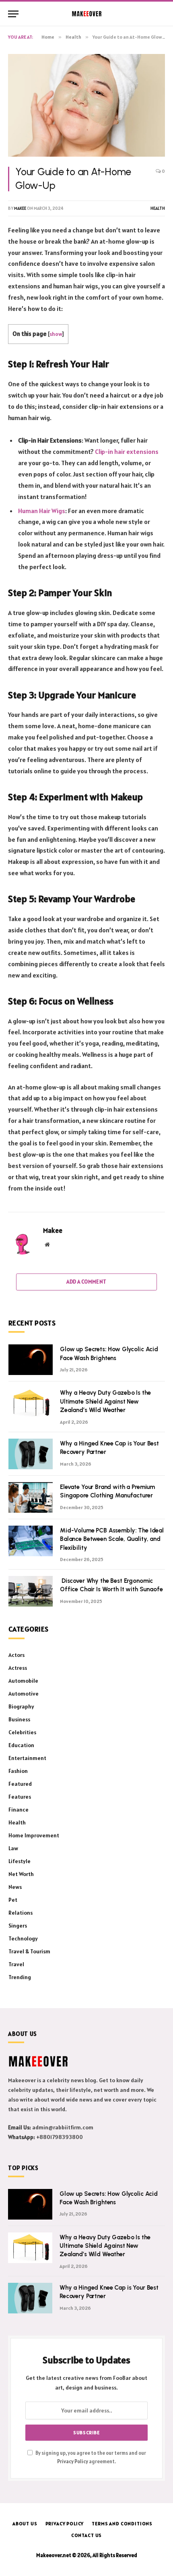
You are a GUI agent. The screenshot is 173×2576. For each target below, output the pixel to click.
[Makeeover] (87, 14)
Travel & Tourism (29, 1951)
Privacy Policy (73, 2461)
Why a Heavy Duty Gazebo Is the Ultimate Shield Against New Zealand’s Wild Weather (105, 1401)
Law (13, 1848)
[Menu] (13, 14)
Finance (19, 1810)
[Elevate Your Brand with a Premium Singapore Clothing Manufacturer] (31, 1497)
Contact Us (86, 2535)
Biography (21, 1706)
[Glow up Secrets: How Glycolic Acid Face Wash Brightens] (31, 1360)
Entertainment (27, 1758)
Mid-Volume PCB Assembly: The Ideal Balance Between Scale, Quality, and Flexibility (112, 1539)
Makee (20, 208)
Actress (18, 1668)
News (15, 1887)
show (56, 334)
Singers (18, 1926)
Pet (13, 1900)
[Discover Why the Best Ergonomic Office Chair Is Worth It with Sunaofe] (31, 1591)
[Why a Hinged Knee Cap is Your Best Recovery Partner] (31, 1454)
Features (20, 1797)
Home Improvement (34, 1835)
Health (158, 208)
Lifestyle (20, 1861)
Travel (16, 1964)
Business (19, 1719)
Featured (20, 1784)
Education (21, 1745)
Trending (20, 1977)
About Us (25, 2523)
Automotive (24, 1694)
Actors (16, 1655)
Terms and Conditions (122, 2523)
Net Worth (21, 1874)
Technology (23, 1938)
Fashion (18, 1771)
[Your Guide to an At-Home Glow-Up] (86, 105)
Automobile (23, 1681)
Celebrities (22, 1732)
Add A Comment (86, 1282)
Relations (21, 1913)
